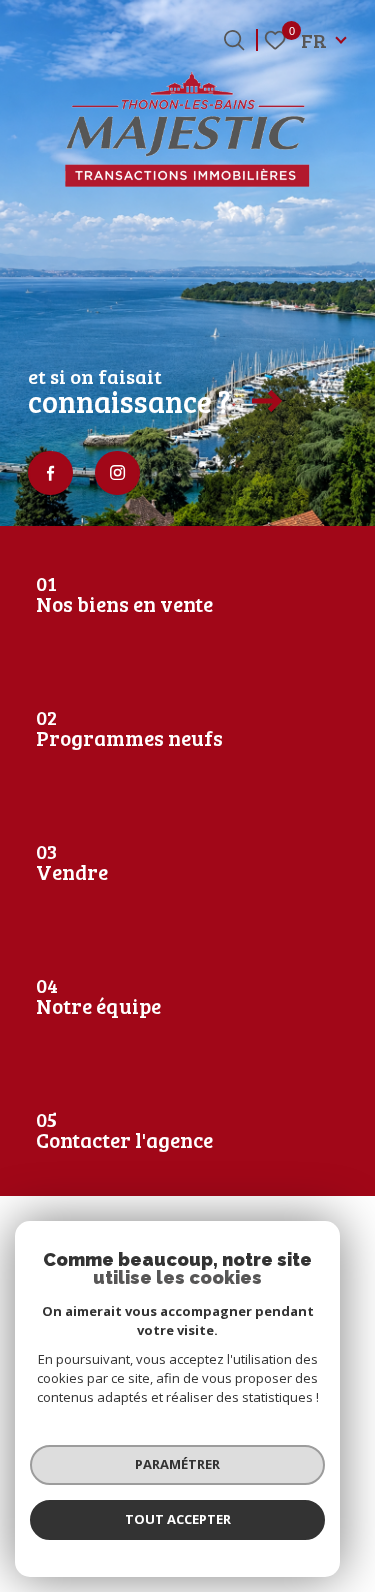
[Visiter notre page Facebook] (50, 473)
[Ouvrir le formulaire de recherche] (234, 40)
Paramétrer (177, 1464)
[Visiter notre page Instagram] (117, 473)
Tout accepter (178, 1519)
